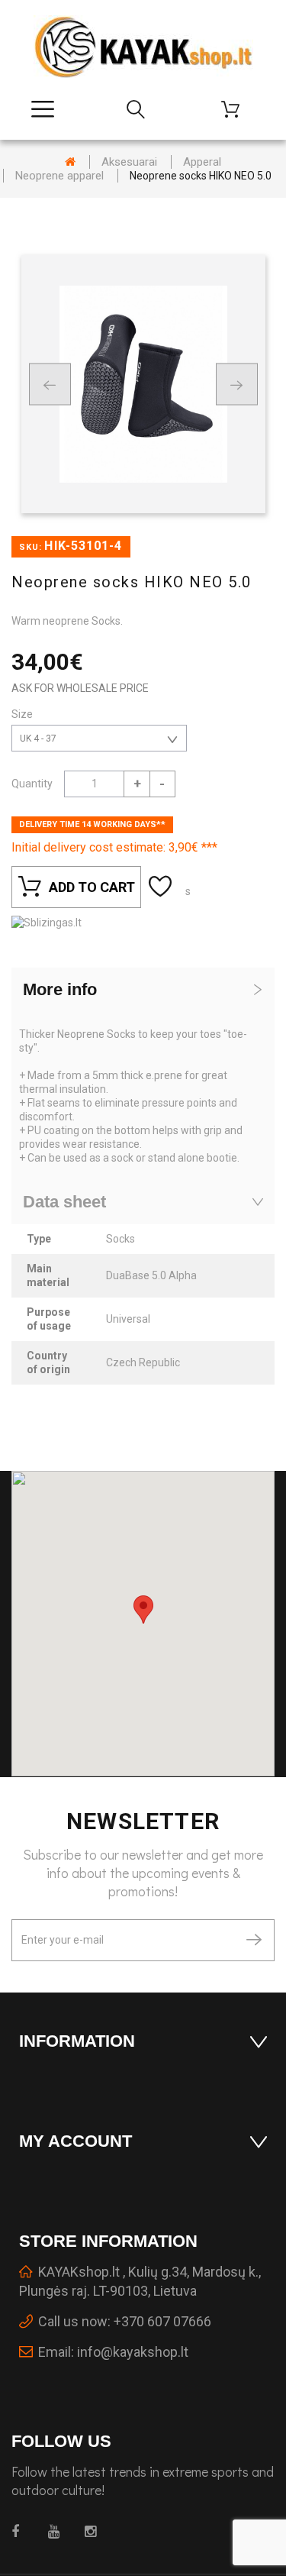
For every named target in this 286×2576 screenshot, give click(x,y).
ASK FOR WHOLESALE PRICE (80, 688)
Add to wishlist (162, 887)
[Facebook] (21, 2532)
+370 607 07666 (162, 2321)
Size (23, 714)
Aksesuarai (129, 162)
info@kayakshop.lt (133, 2352)
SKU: (31, 547)
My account (76, 2141)
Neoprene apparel (59, 176)
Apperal (202, 162)
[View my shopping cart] (236, 109)
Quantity (32, 784)
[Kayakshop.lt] (143, 47)
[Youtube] (58, 2532)
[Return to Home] (70, 162)
